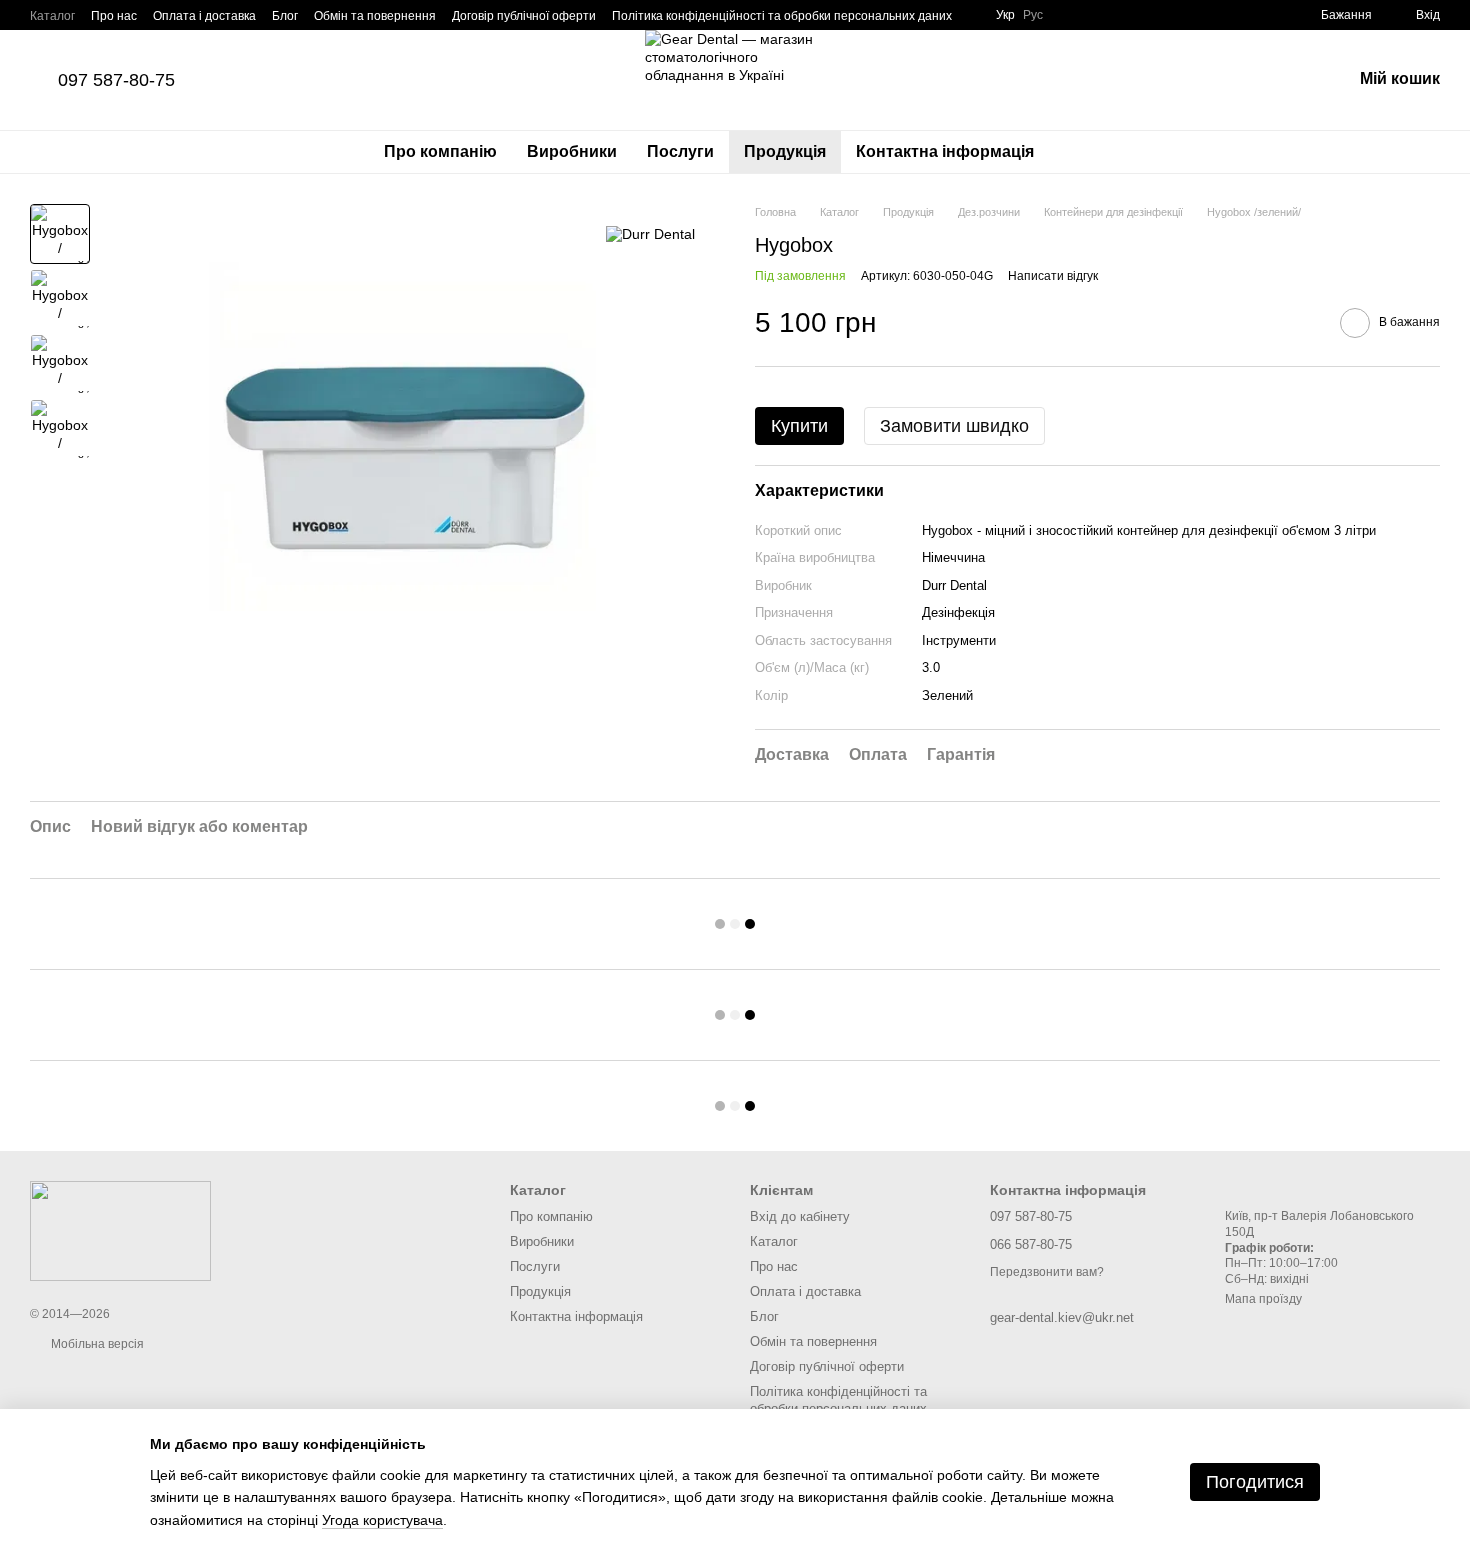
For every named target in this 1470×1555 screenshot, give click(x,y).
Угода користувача (382, 1520)
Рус (1033, 15)
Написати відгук (1053, 276)
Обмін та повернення (375, 16)
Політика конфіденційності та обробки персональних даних (782, 16)
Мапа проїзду (1263, 1299)
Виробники (572, 151)
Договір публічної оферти (524, 16)
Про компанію (440, 151)
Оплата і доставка (204, 16)
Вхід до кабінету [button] (800, 1216)
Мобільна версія (96, 1344)
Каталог (52, 16)
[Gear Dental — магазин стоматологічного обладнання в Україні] (120, 1230)
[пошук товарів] (1085, 152)
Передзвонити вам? (1047, 1272)
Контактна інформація (945, 151)
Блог (285, 16)
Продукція (785, 151)
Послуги (680, 151)
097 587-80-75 (116, 80)
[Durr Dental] (650, 233)
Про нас (114, 16)
